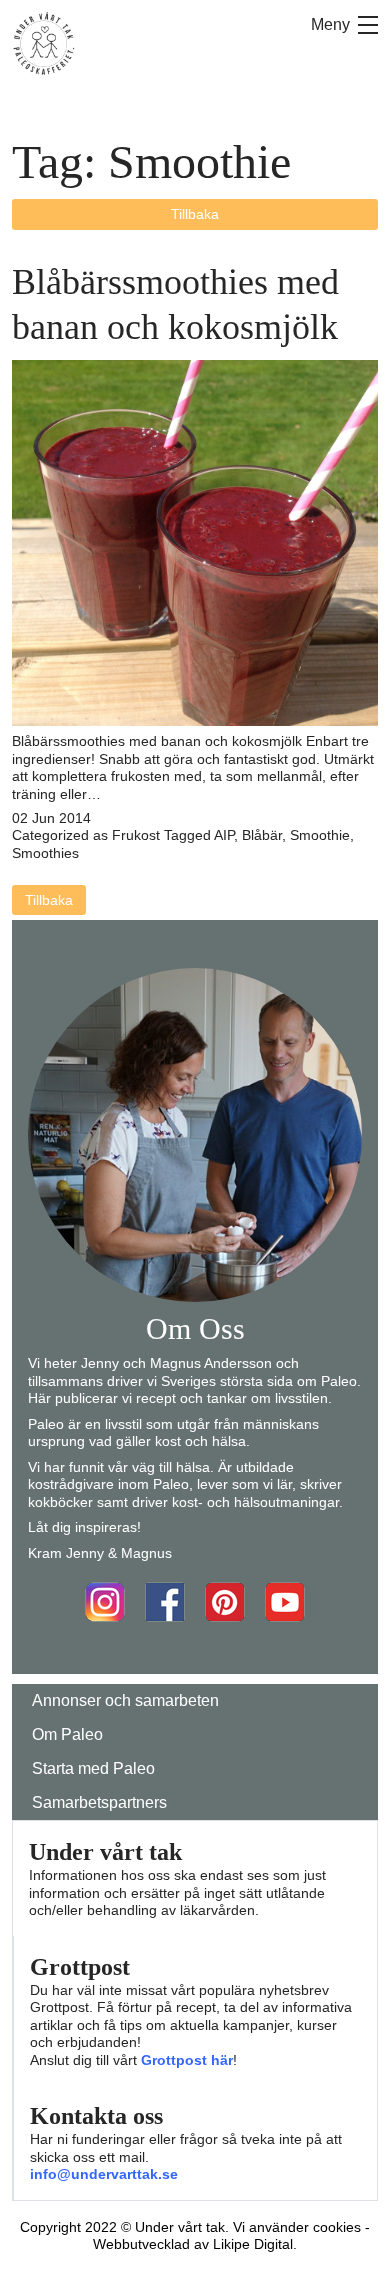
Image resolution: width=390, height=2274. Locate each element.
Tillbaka (195, 214)
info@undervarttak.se (104, 2174)
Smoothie (320, 835)
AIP (224, 835)
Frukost (136, 835)
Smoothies (45, 853)
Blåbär (262, 835)
